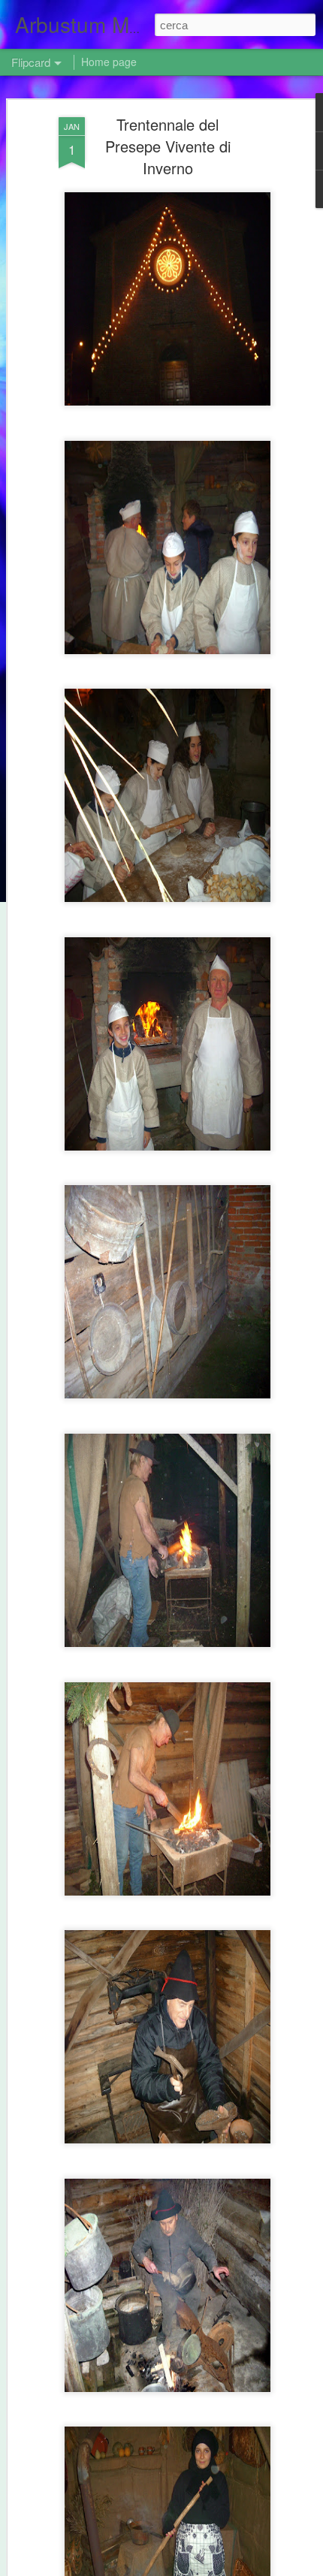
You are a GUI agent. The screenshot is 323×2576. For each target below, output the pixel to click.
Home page (109, 62)
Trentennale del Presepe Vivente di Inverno (168, 146)
